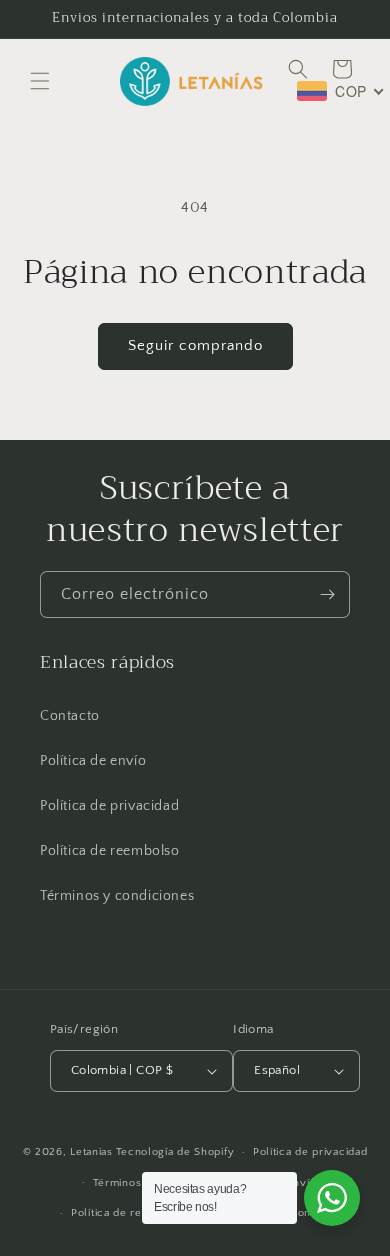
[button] (40, 81)
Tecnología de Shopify (175, 1152)
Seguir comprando (195, 345)
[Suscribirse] (327, 594)
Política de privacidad (109, 806)
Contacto (70, 716)
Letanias (91, 1152)
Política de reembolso (110, 851)
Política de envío (93, 761)
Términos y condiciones (117, 896)
